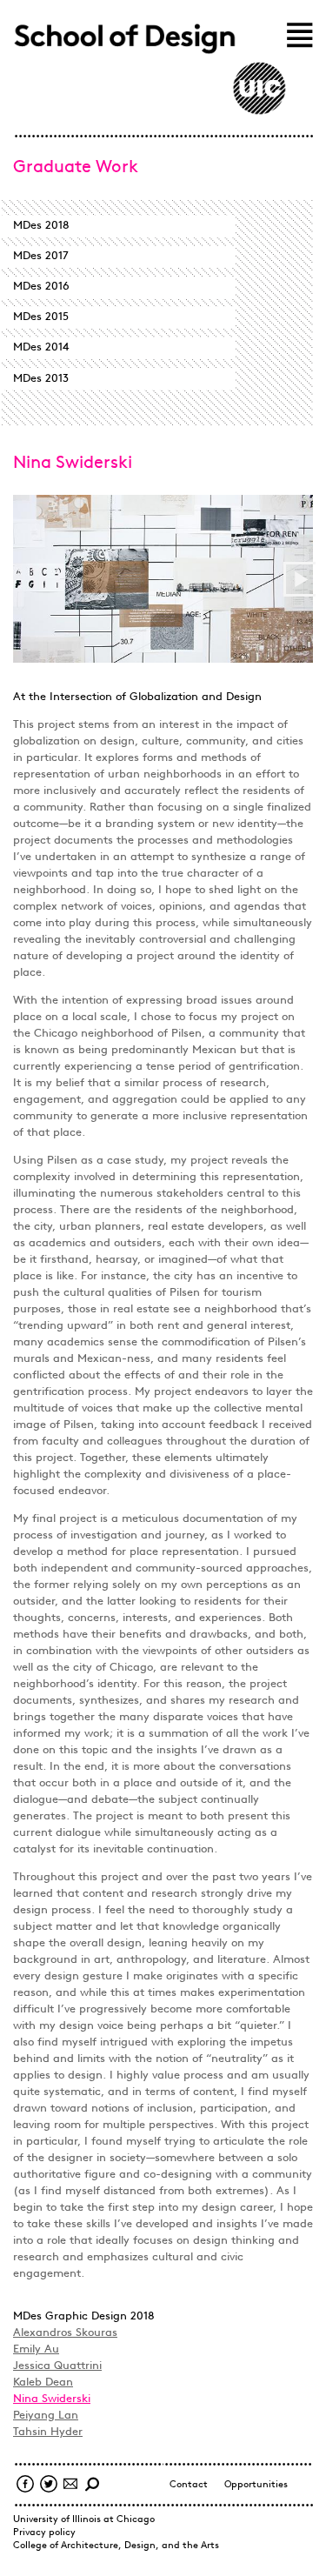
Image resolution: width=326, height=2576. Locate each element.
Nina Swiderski (52, 2399)
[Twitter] (47, 2485)
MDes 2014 (41, 347)
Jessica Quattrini (57, 2366)
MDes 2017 (41, 256)
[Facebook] (23, 2485)
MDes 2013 (41, 379)
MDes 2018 (41, 226)
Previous (28, 579)
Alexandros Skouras (65, 2333)
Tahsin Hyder (48, 2432)
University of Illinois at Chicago (84, 2520)
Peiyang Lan (46, 2416)
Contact (189, 2485)
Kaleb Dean (43, 2382)
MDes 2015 (41, 317)
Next (298, 579)
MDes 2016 (41, 287)
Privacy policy (44, 2533)
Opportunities (256, 2485)
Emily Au (36, 2349)
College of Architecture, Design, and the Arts (116, 2546)
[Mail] (69, 2485)
